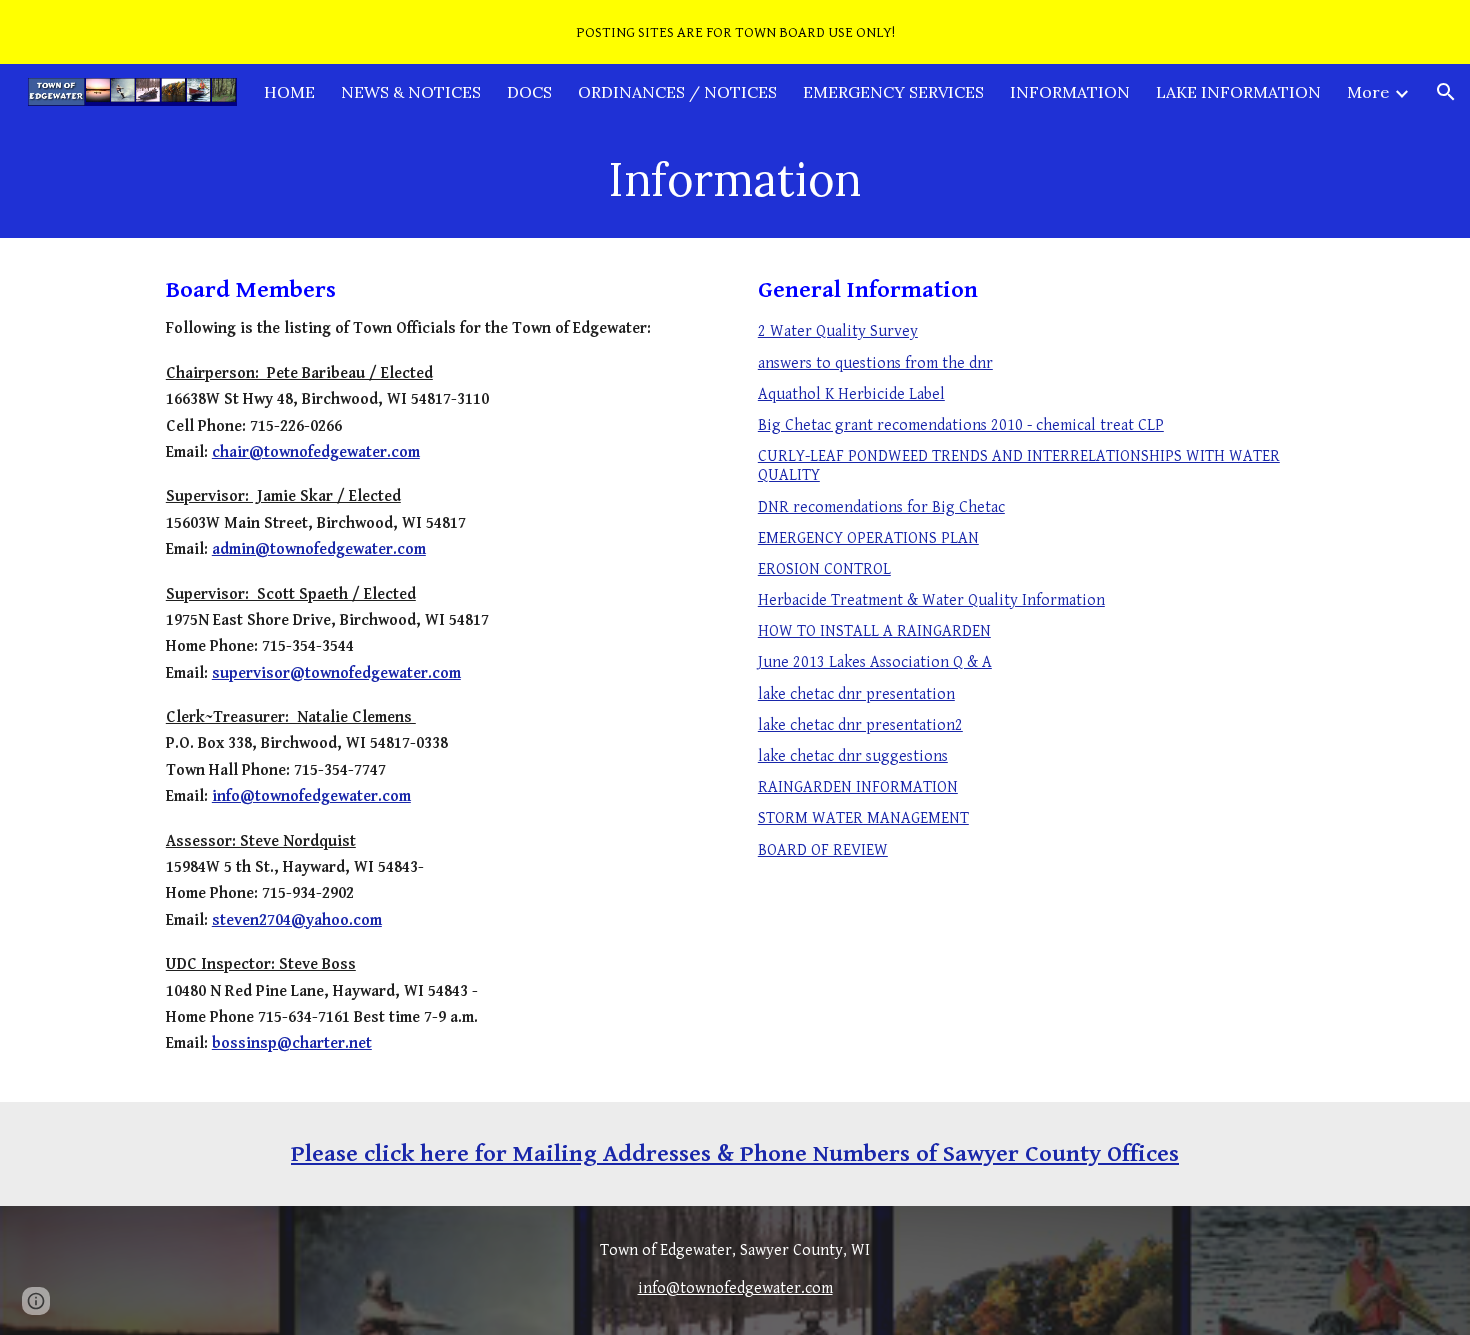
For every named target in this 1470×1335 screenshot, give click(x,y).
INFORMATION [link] (1070, 92)
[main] (735, 179)
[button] (1446, 92)
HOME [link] (289, 92)
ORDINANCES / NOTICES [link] (677, 92)
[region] (735, 32)
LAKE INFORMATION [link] (1238, 92)
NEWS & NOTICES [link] (411, 92)
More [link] (1368, 92)
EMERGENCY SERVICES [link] (893, 92)
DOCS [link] (529, 92)
